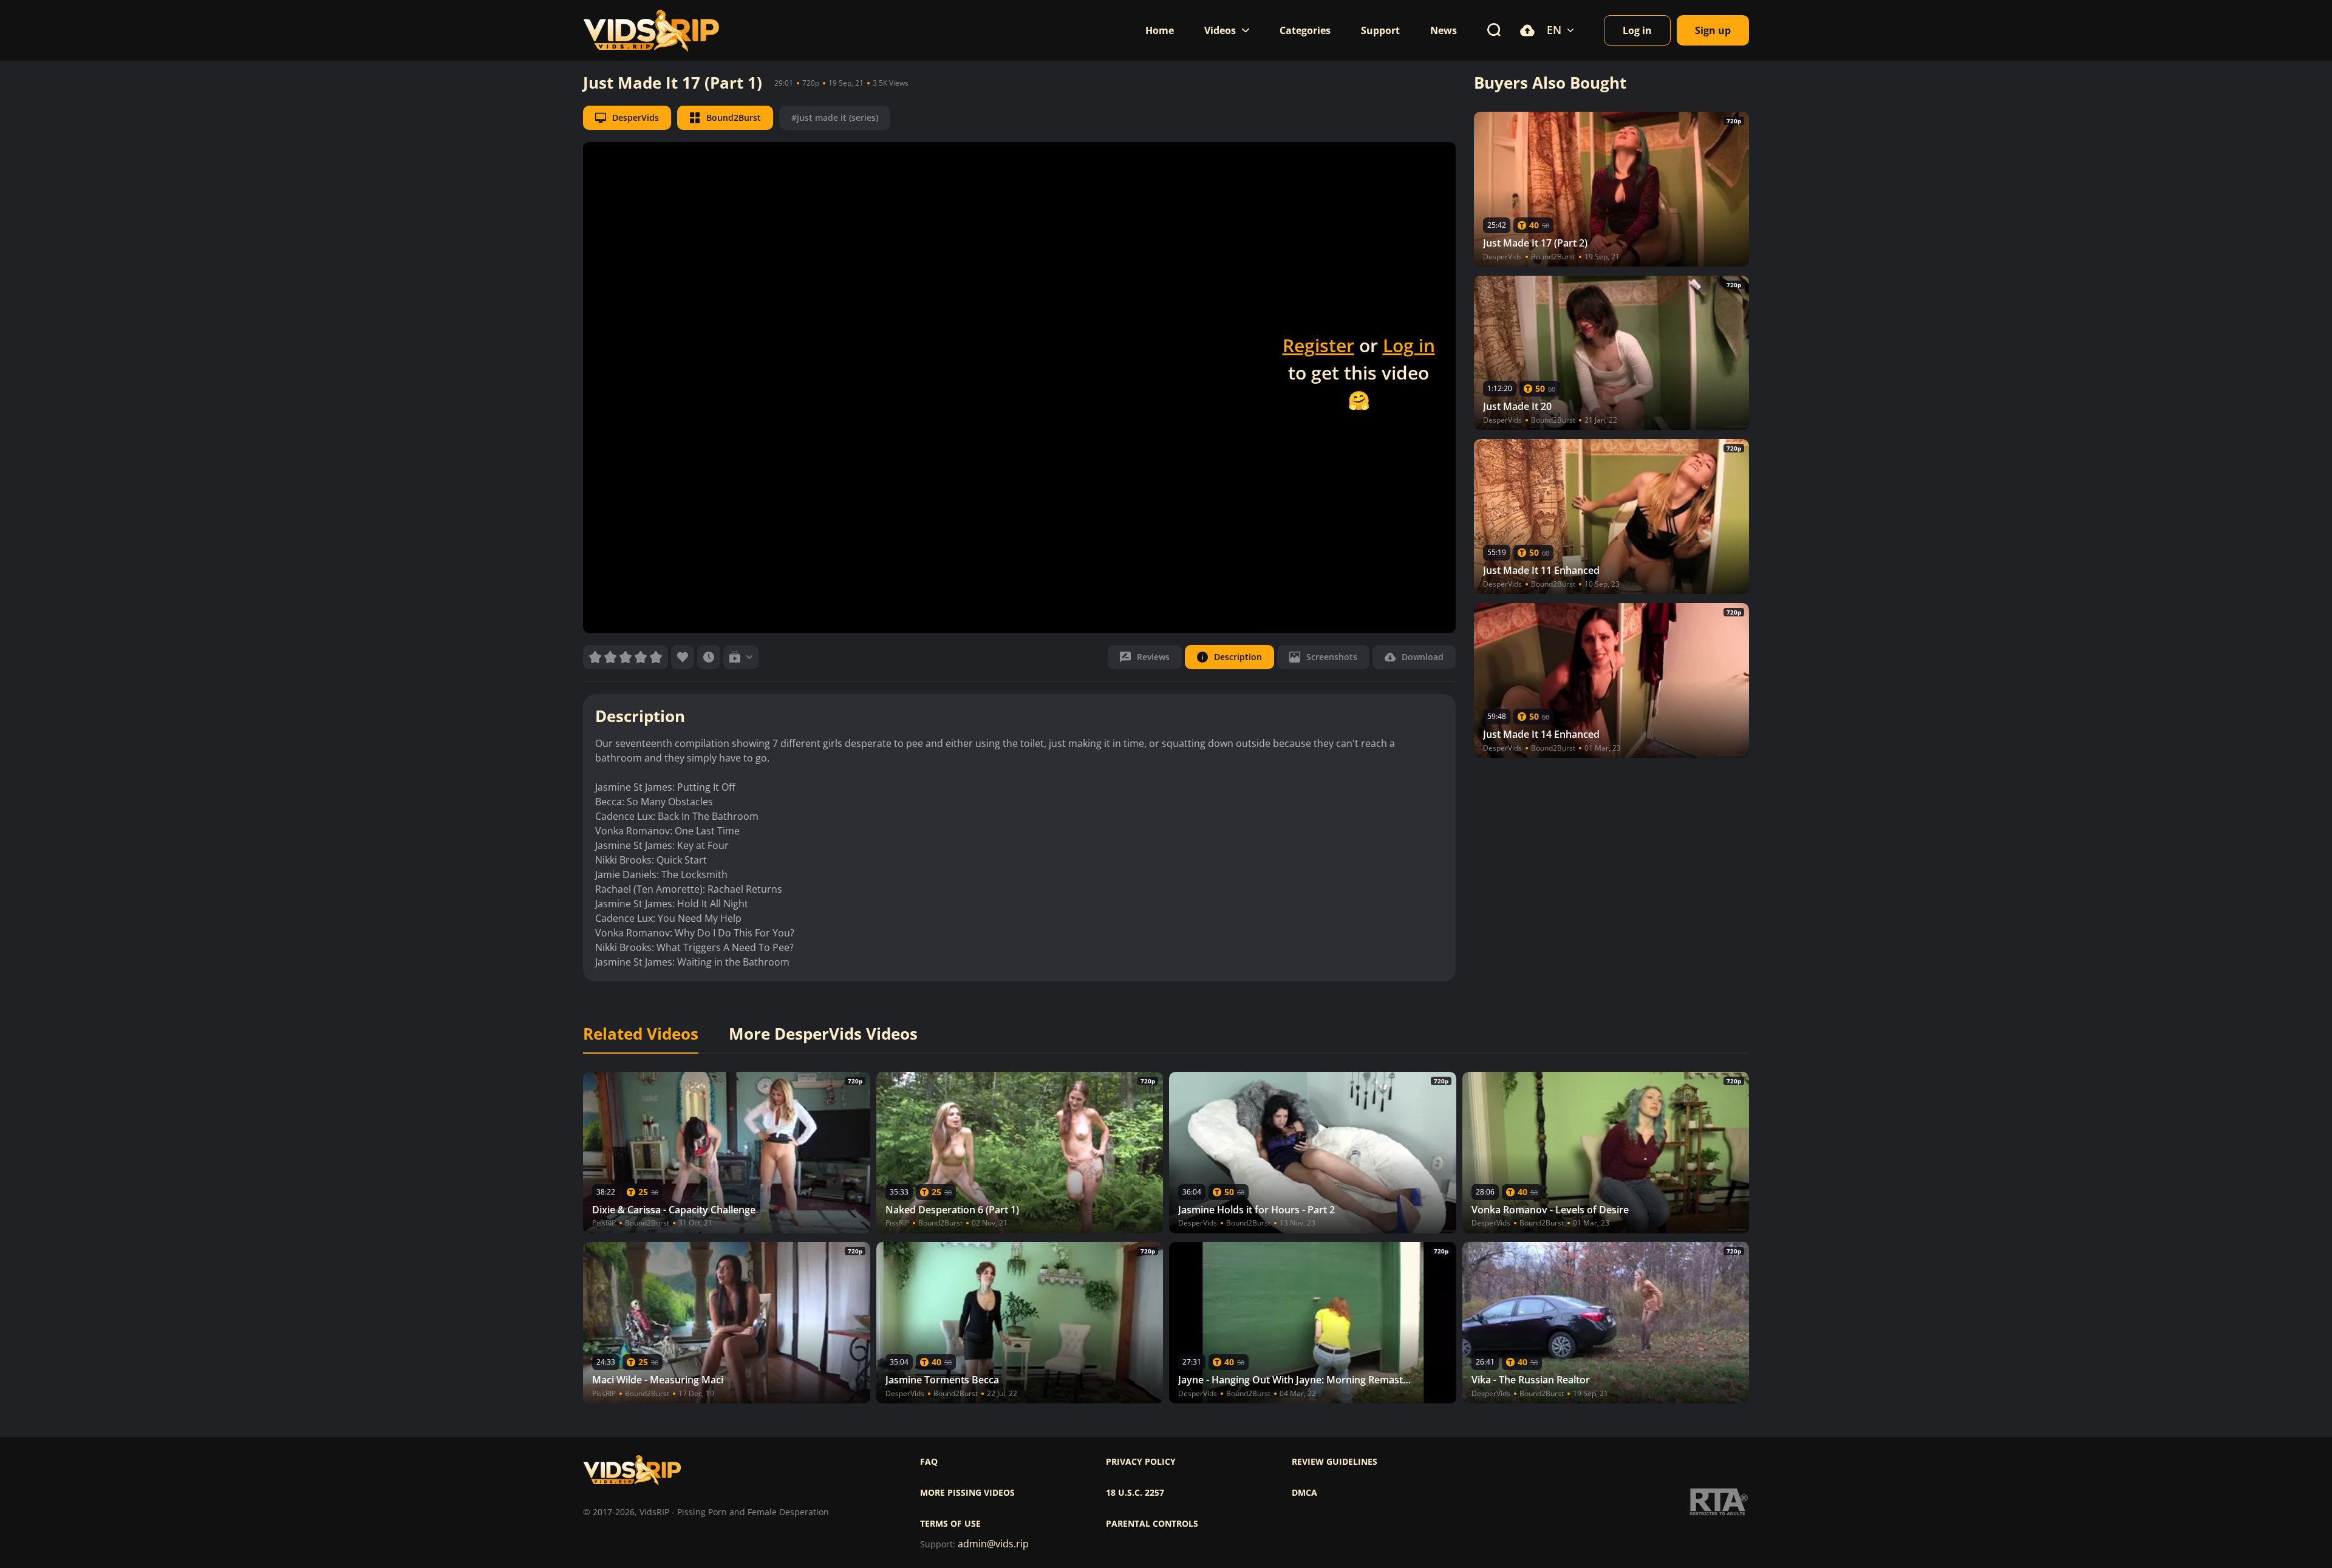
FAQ (929, 1462)
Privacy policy (1141, 1462)
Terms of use (950, 1524)
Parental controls (1152, 1524)
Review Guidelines (1335, 1462)
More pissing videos (967, 1493)
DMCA (1304, 1493)
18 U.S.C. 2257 (1135, 1493)
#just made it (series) (835, 118)
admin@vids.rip (993, 1544)
